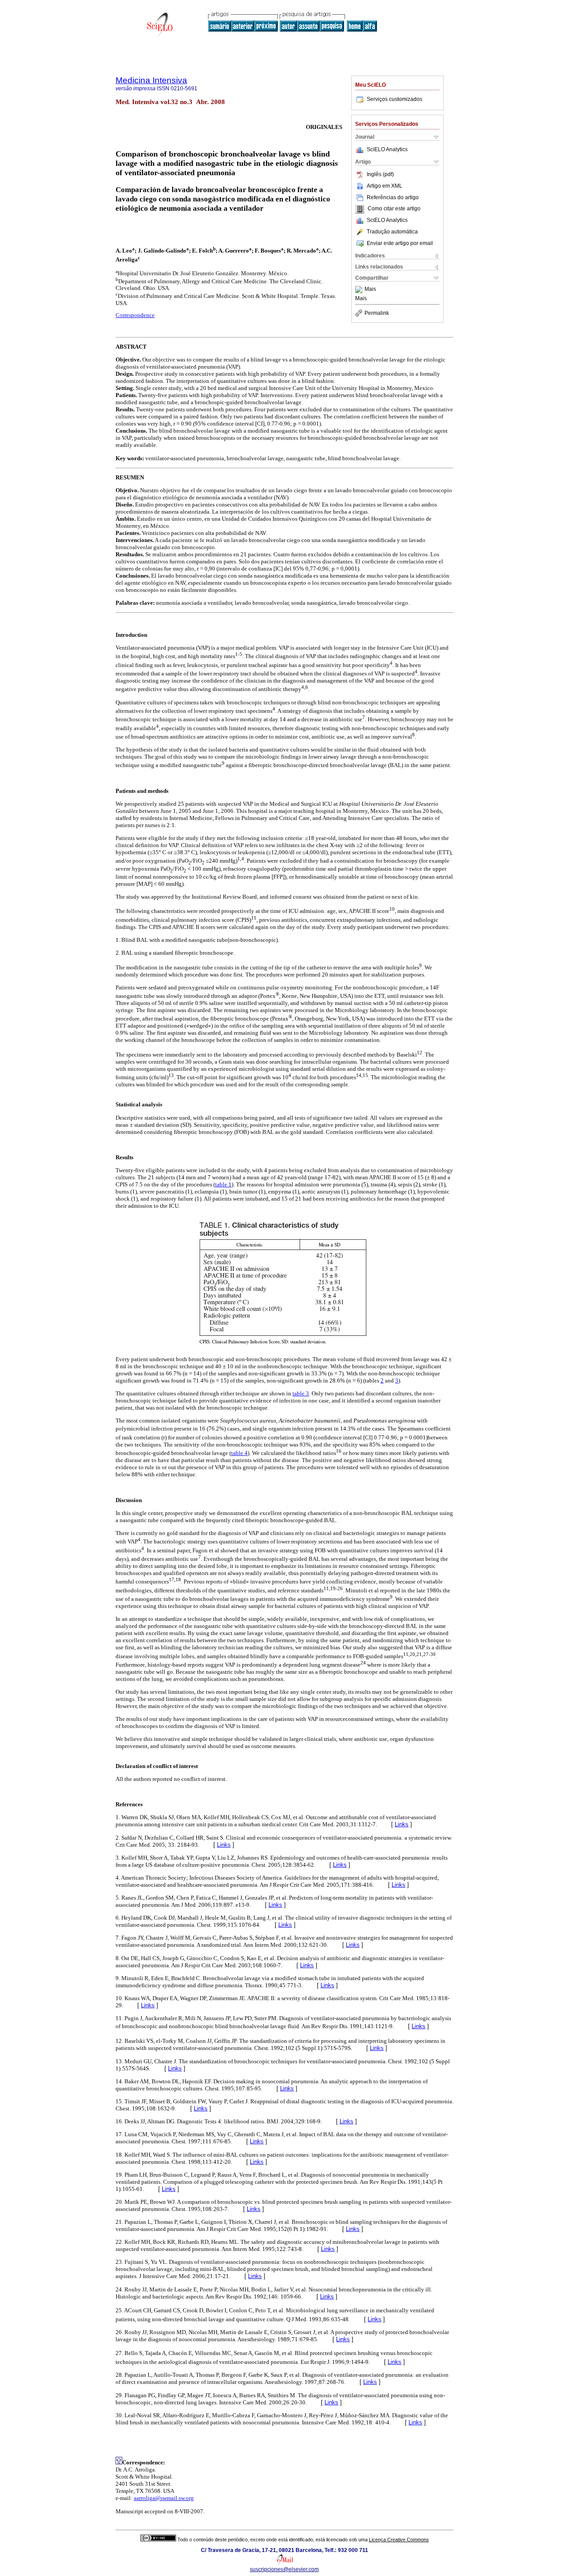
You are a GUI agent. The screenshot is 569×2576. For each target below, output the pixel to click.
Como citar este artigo (394, 209)
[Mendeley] (360, 289)
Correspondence (135, 315)
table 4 (239, 1453)
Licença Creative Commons (399, 2540)
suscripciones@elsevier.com (284, 2569)
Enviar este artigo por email (400, 243)
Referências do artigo (393, 197)
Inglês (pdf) (380, 174)
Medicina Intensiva (151, 80)
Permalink (377, 313)
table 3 (301, 1393)
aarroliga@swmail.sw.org (164, 2498)
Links (402, 1824)
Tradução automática (392, 232)
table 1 (223, 1184)
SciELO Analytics (387, 149)
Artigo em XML (385, 186)
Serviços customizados (395, 99)
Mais (370, 289)
